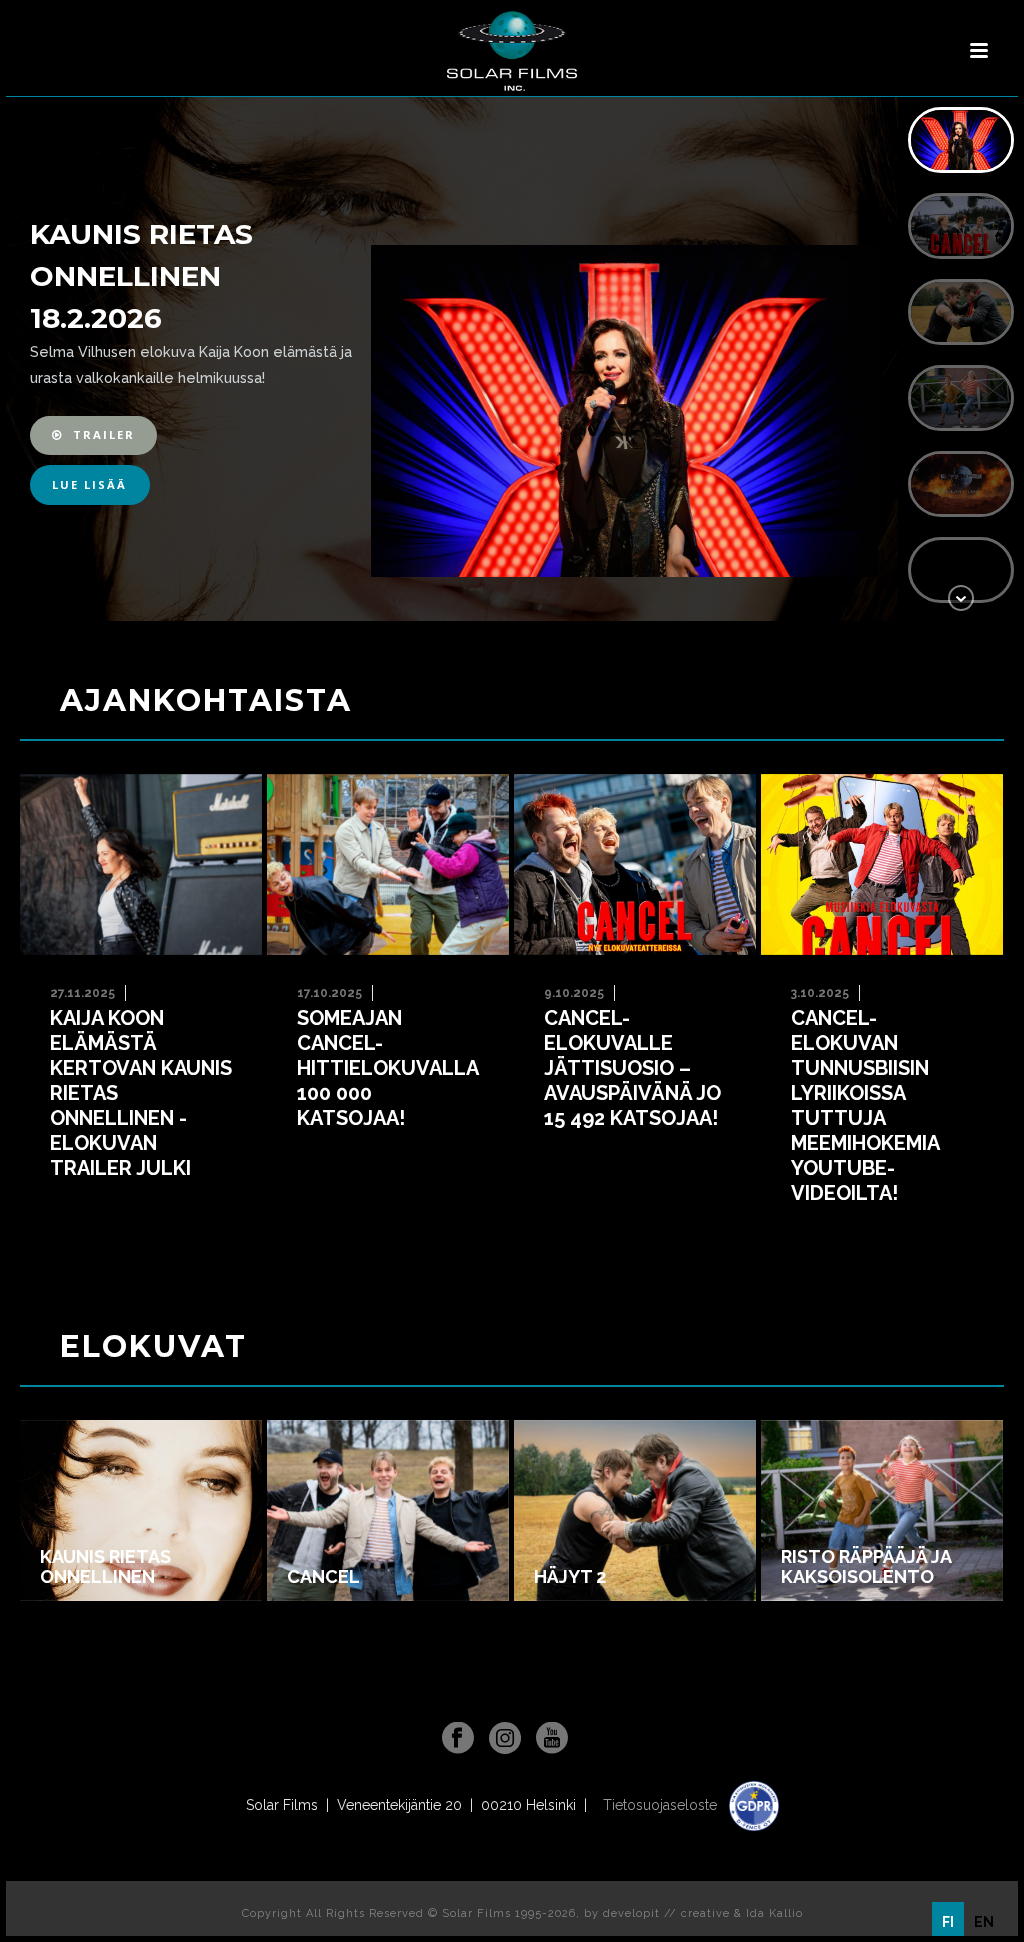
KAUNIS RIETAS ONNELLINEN (105, 1567)
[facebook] (458, 1739)
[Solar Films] (512, 51)
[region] (512, 359)
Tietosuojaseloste (662, 1805)
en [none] (984, 1922)
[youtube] (552, 1739)
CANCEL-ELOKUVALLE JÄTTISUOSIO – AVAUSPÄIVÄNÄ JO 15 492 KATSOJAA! (632, 1068)
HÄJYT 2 (570, 1577)
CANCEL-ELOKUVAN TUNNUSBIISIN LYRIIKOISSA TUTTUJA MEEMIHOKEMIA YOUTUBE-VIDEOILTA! (865, 1105)
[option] (984, 1922)
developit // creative (666, 1913)
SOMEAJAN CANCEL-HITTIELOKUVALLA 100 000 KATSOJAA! (388, 1068)
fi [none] (948, 1922)
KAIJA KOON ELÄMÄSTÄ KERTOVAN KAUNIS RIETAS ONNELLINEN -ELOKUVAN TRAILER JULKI (141, 1093)
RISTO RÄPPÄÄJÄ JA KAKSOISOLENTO (866, 1567)
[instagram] (505, 1739)
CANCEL (323, 1577)
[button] (93, 435)
